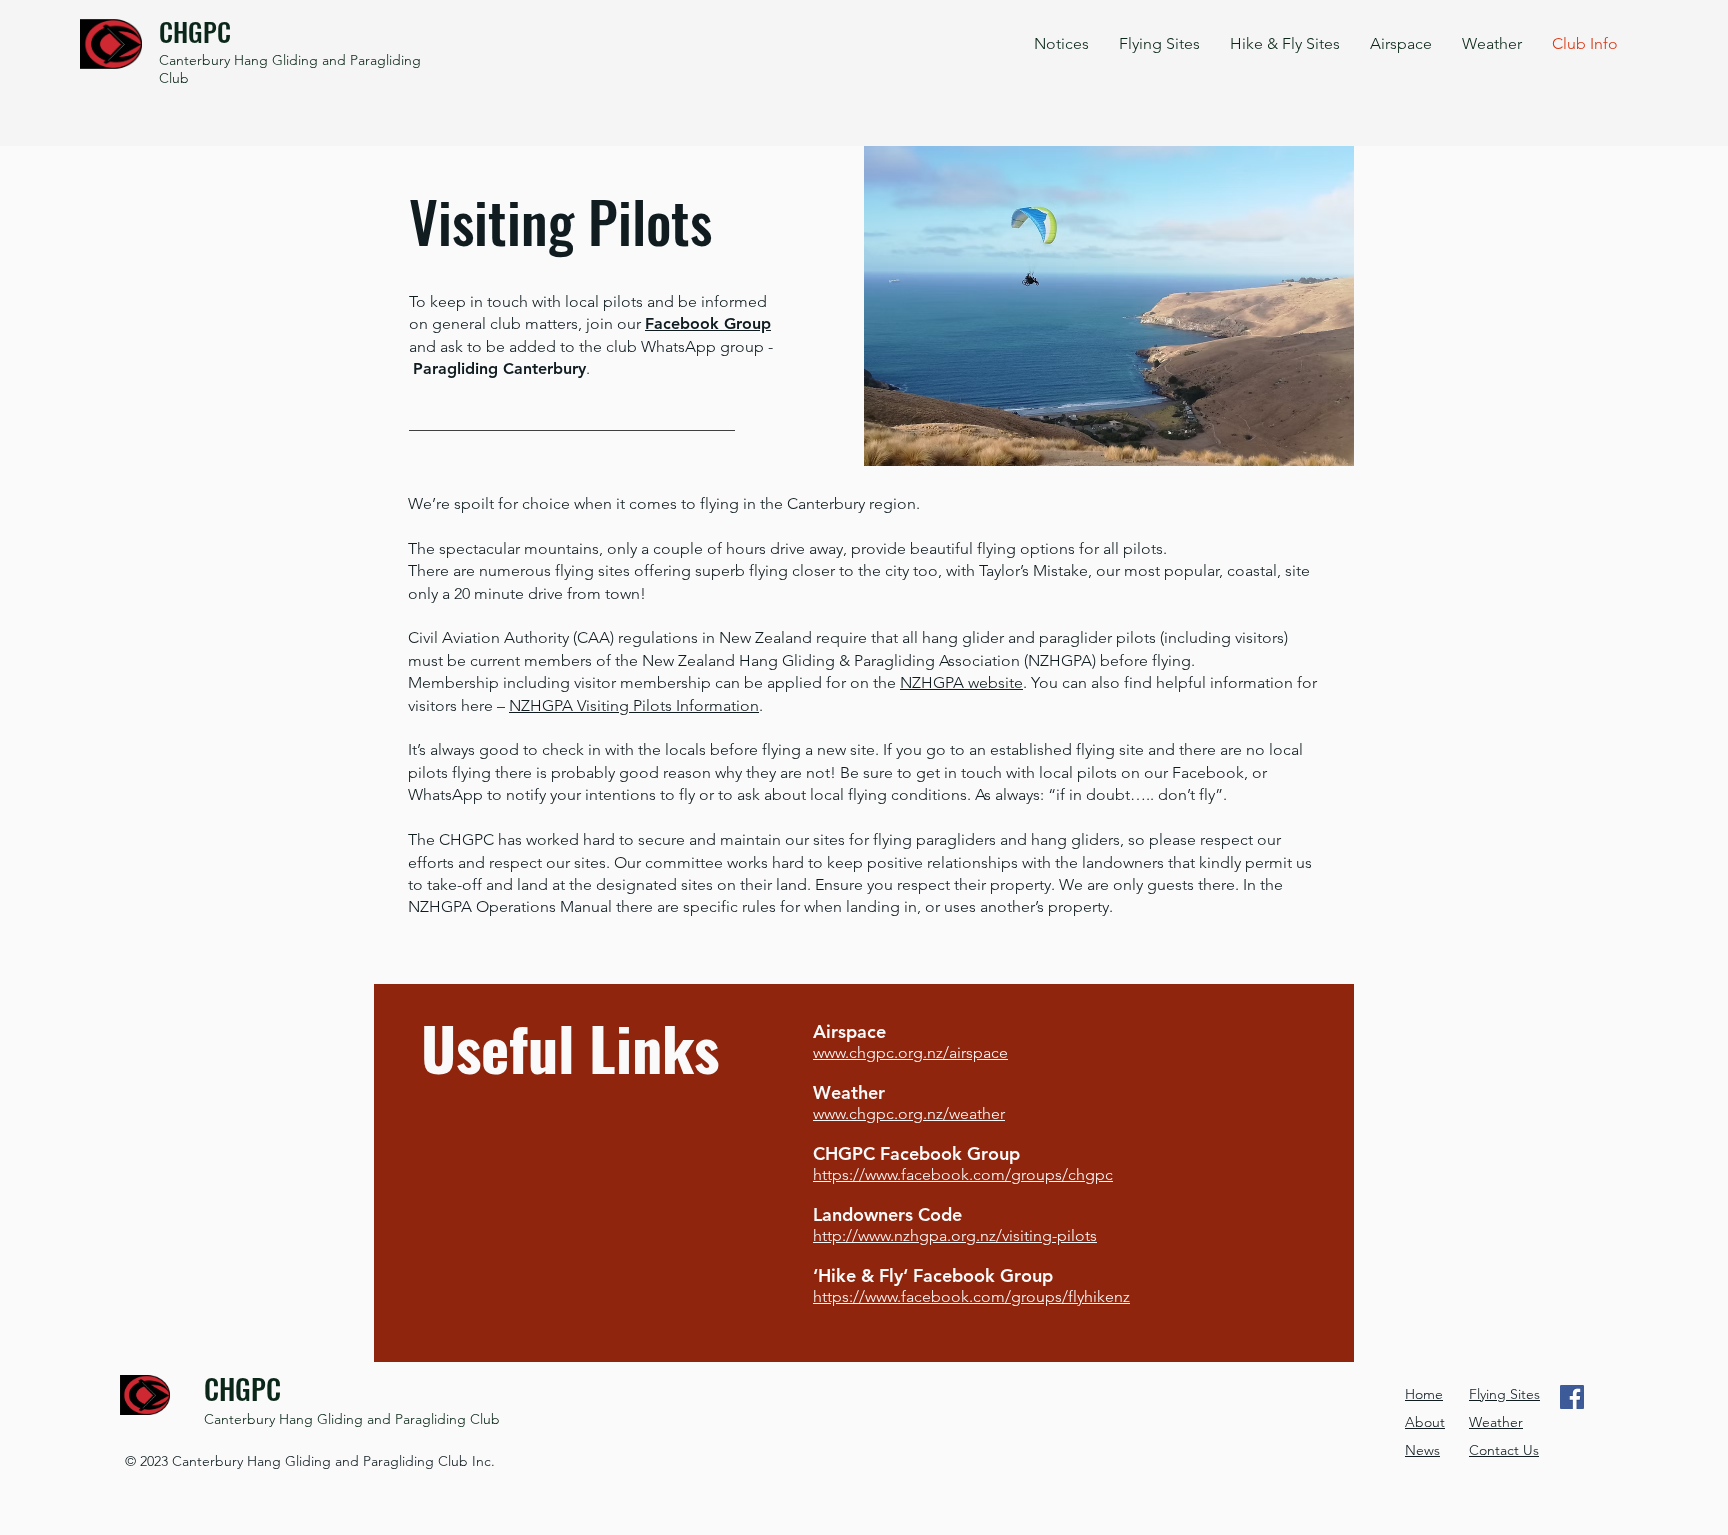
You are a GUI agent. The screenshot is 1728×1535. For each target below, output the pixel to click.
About (1425, 1422)
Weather (1496, 1422)
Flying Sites (1504, 1394)
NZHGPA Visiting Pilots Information (634, 705)
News (1422, 1450)
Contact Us (1504, 1450)
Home (1424, 1394)
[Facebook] (1572, 1397)
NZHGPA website (961, 682)
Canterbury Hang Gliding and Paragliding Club (352, 1419)
